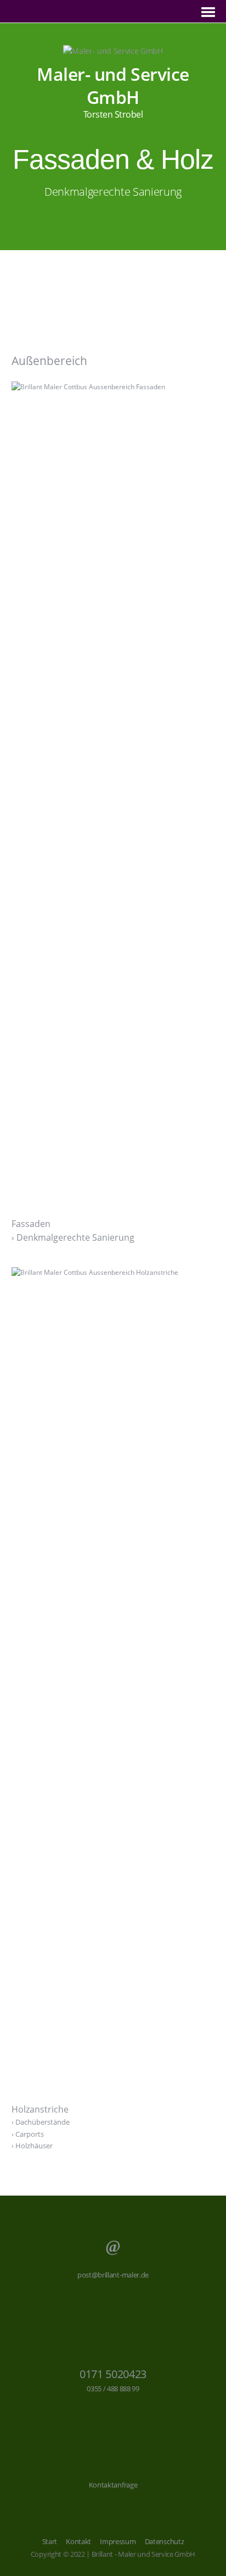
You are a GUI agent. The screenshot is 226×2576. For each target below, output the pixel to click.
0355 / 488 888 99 (113, 2389)
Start (50, 2541)
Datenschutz (164, 2541)
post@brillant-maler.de (113, 2275)
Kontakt (78, 2541)
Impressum (118, 2541)
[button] (112, 283)
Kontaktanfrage (113, 2485)
